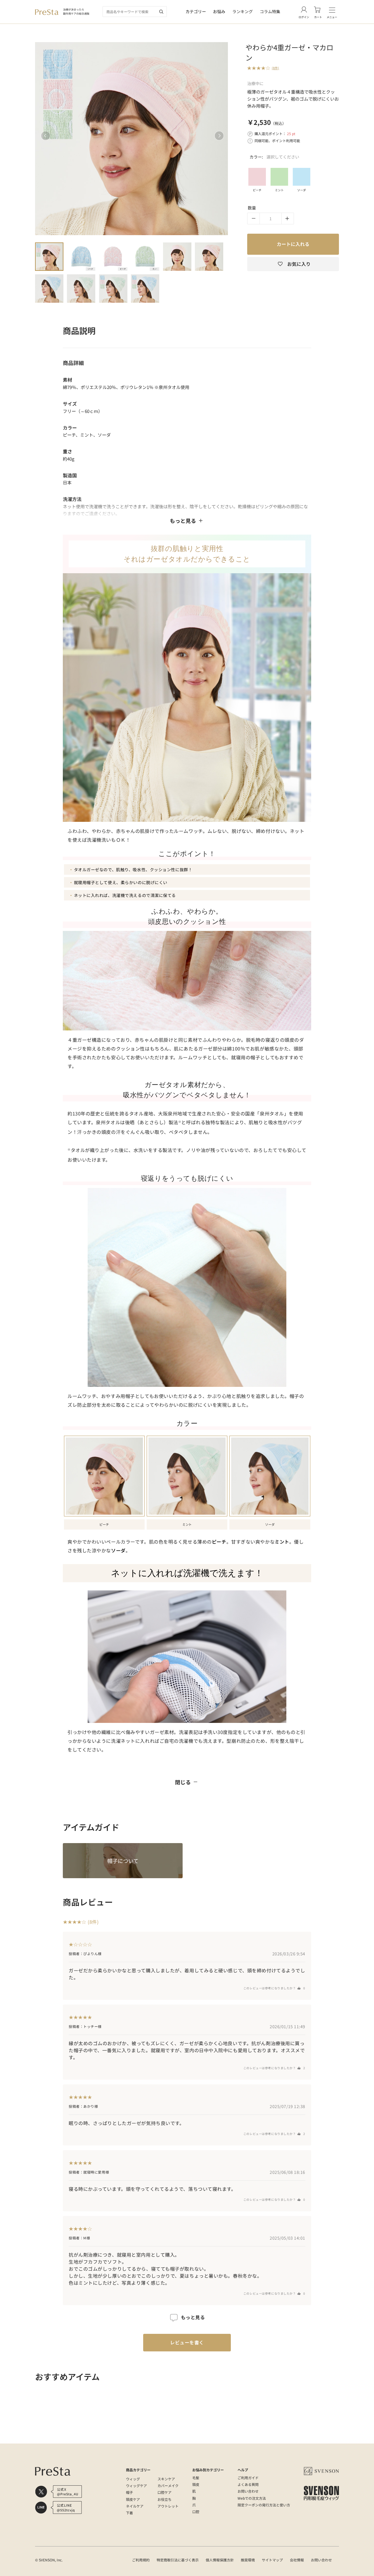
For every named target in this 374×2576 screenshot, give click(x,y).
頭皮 (196, 2484)
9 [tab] (113, 289)
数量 (252, 208)
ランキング (243, 11)
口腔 (196, 2512)
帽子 (129, 2492)
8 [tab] (81, 289)
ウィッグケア (136, 2485)
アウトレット (168, 2506)
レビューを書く (187, 2342)
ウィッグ (133, 2479)
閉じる (183, 1782)
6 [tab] (209, 257)
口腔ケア (165, 2492)
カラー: (274, 157)
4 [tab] (145, 257)
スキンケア (166, 2479)
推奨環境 (248, 2560)
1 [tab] (49, 257)
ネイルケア (135, 2506)
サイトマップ (272, 2560)
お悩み (219, 11)
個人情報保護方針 (220, 2560)
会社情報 (297, 2560)
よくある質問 (248, 2484)
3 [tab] (113, 257)
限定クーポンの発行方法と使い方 (264, 2505)
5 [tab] (177, 257)
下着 (129, 2513)
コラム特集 (270, 11)
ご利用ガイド (248, 2478)
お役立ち (165, 2499)
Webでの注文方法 (252, 2498)
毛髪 (196, 2478)
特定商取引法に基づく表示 (178, 2560)
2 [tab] (81, 257)
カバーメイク (168, 2485)
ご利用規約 (141, 2560)
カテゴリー (196, 11)
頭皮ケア (133, 2499)
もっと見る (183, 521)
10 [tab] (145, 289)
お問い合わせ (248, 2491)
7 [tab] (49, 289)
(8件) (275, 68)
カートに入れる (293, 244)
